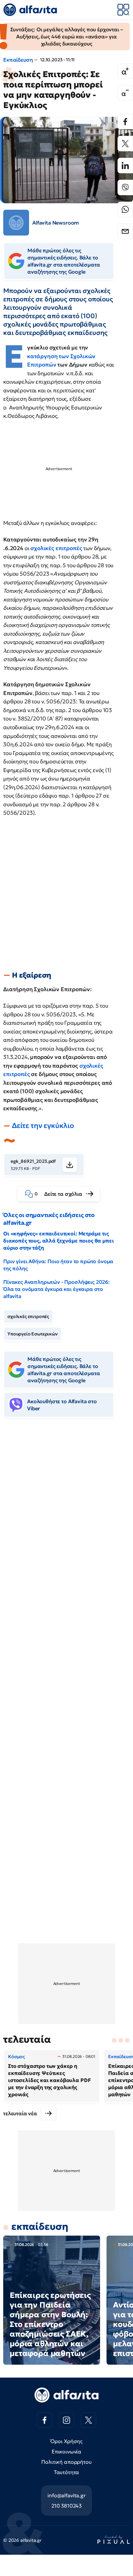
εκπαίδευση (40, 2226)
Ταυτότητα (67, 2472)
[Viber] (125, 187)
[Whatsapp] (125, 209)
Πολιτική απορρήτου (66, 2462)
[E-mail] (125, 231)
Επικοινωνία (66, 2451)
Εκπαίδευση (18, 60)
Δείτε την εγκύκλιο (43, 1126)
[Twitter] (125, 144)
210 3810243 (66, 2506)
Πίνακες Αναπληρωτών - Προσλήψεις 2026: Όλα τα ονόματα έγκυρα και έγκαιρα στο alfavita (56, 1289)
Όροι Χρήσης (66, 2441)
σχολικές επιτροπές (56, 548)
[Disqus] (66, 1522)
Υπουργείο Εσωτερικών (33, 1334)
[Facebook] (125, 122)
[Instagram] (66, 2420)
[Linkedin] (125, 166)
